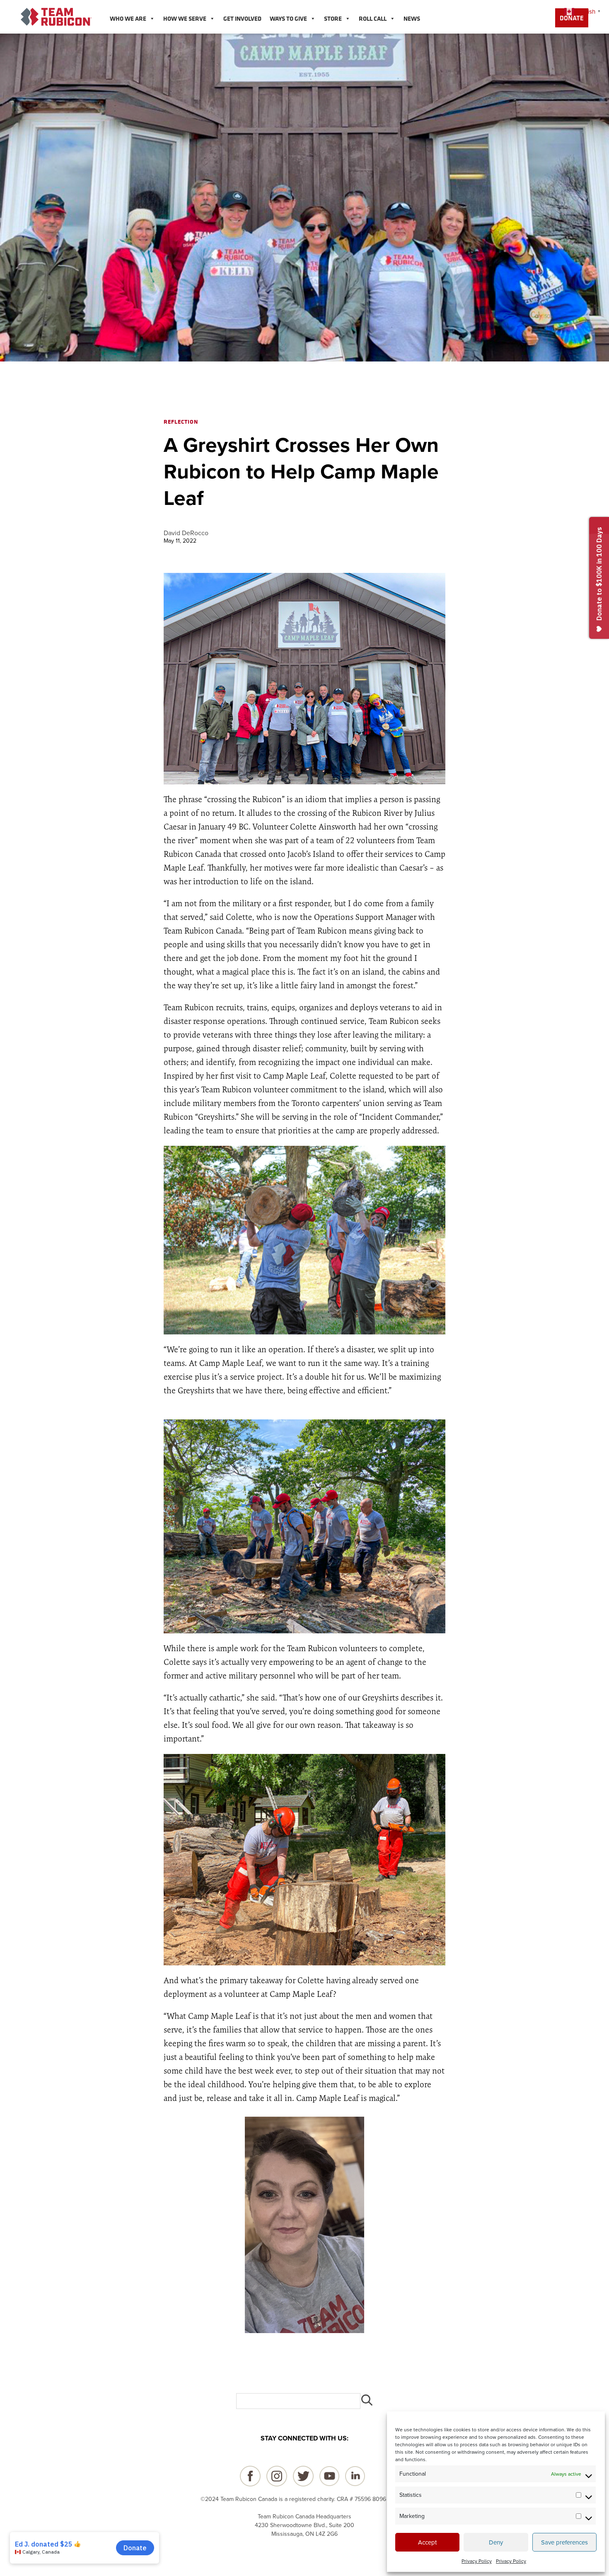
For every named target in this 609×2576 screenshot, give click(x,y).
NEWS (412, 18)
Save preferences (564, 2542)
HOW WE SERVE (185, 18)
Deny (496, 2542)
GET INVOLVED (242, 18)
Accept (427, 2542)
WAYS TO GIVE (288, 18)
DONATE (572, 18)
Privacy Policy (477, 2561)
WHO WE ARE (128, 18)
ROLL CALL (373, 18)
